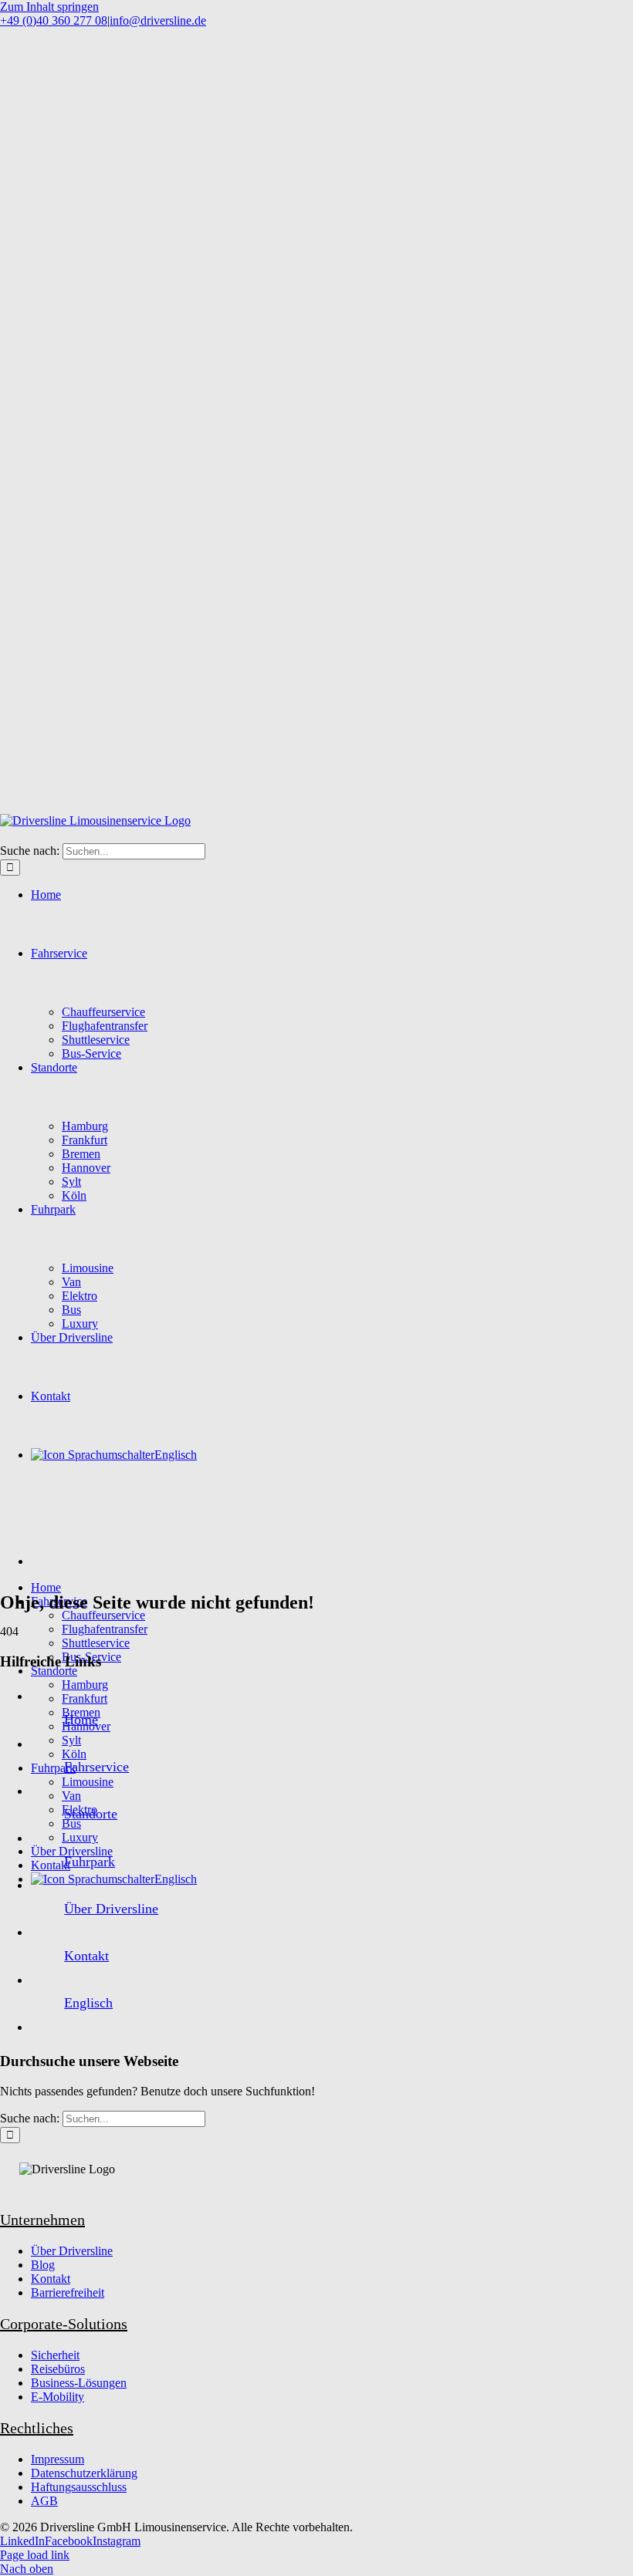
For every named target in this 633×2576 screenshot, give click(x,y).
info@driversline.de (158, 20)
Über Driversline (111, 1909)
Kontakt (86, 1956)
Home (81, 1720)
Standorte (91, 1814)
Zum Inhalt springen (49, 7)
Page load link (35, 2555)
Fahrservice (96, 1767)
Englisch (88, 2003)
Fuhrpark (90, 1862)
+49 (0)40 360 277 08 (54, 20)
